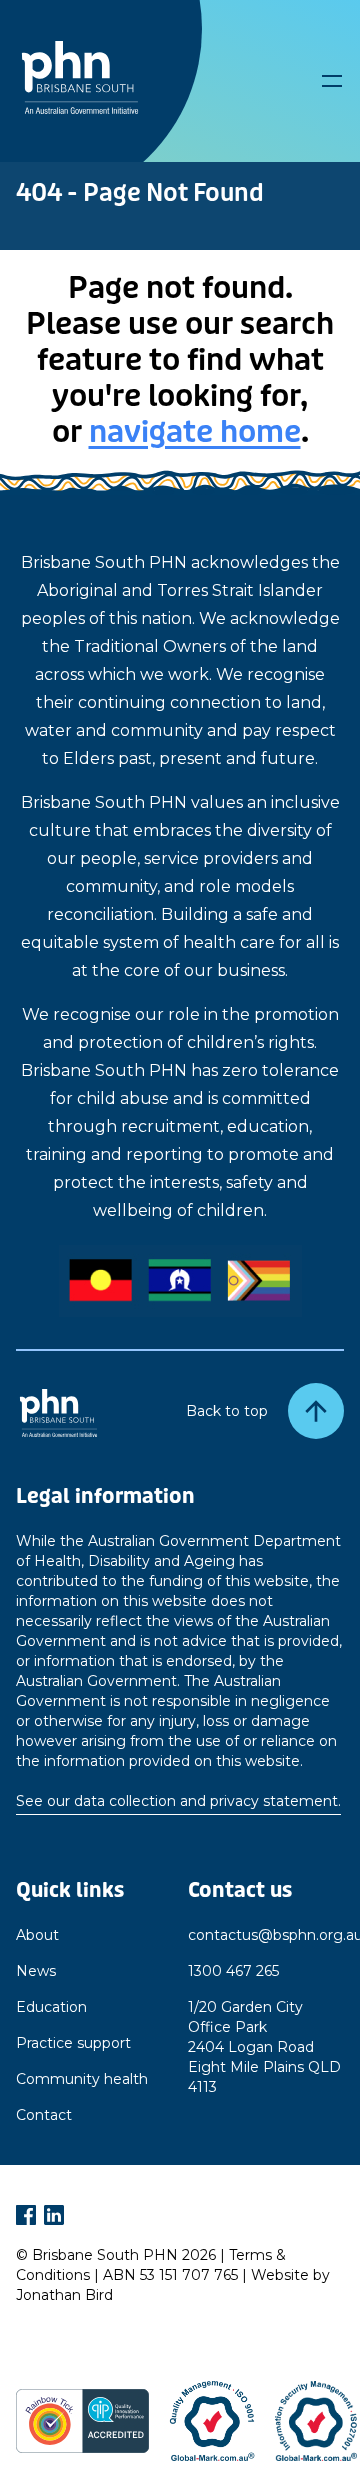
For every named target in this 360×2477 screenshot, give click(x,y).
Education (51, 2007)
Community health (82, 2079)
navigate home (195, 432)
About (37, 1935)
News (36, 1971)
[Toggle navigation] (332, 81)
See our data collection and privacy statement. (178, 1801)
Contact (44, 2115)
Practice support (73, 2043)
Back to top (227, 1411)
